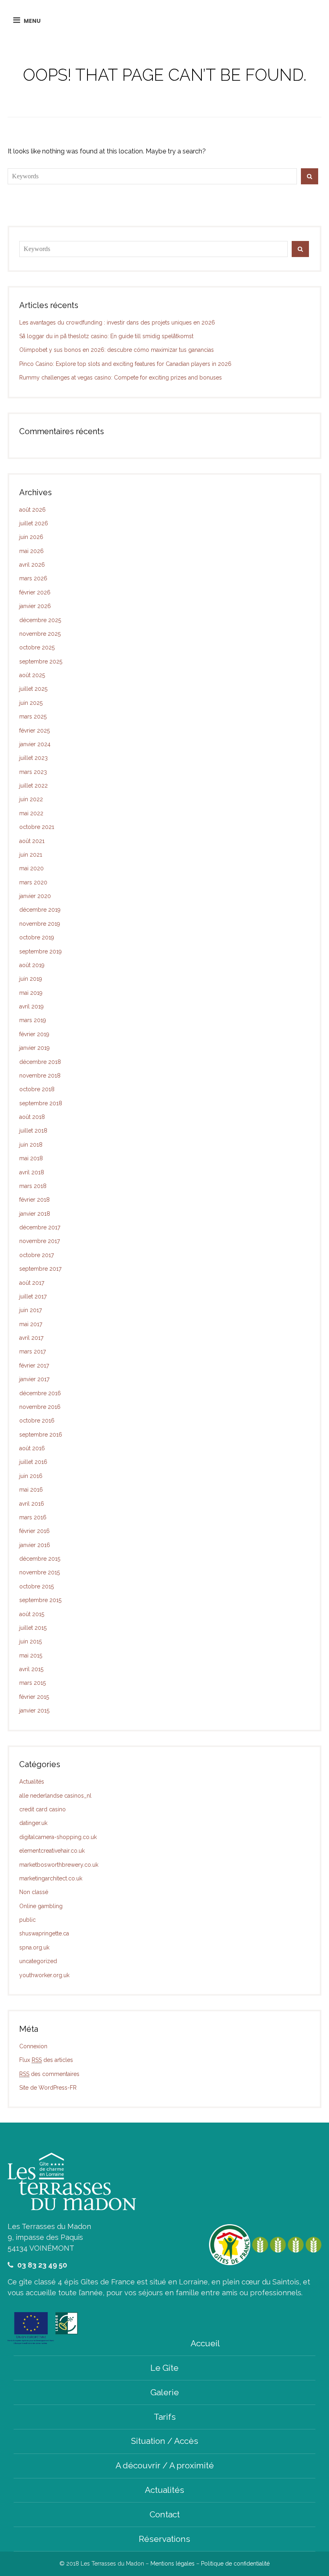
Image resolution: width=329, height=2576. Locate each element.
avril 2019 (31, 1006)
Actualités (32, 1782)
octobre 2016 (37, 1421)
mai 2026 (31, 551)
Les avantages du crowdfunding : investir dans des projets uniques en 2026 (117, 323)
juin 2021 (31, 855)
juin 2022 (31, 799)
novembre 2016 (40, 1407)
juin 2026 (31, 537)
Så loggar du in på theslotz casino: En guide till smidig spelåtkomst (106, 336)
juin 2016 (31, 1476)
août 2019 (32, 965)
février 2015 (34, 1697)
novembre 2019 (40, 924)
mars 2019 (33, 1020)
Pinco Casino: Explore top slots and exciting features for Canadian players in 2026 (125, 364)
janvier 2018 (35, 1214)
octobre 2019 (37, 937)
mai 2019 (31, 993)
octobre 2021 (37, 827)
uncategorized (38, 1961)
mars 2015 (32, 1683)
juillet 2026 (34, 523)
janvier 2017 (34, 1379)
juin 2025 (31, 703)
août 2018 (32, 1117)
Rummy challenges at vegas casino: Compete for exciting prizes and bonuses (121, 378)
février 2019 (34, 1034)
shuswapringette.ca (44, 1933)
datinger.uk (33, 1823)
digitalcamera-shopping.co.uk (58, 1837)
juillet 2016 (33, 1462)
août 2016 (32, 1448)
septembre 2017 (40, 1269)
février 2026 (35, 592)
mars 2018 (33, 1186)
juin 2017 (30, 1310)
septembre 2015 (40, 1600)
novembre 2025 (40, 634)
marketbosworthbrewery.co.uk (59, 1865)
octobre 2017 (37, 1255)
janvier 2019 (35, 1048)
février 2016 (35, 1531)
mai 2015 (31, 1655)
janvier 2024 (35, 744)
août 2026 (32, 510)
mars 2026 (33, 578)
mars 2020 (33, 882)
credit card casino (43, 1809)
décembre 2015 (40, 1559)
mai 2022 (31, 813)
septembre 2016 (41, 1435)
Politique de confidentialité (235, 2564)
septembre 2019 (41, 951)
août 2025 (32, 675)
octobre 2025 (37, 647)
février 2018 (35, 1200)
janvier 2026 (35, 606)
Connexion (33, 2046)
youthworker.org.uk (44, 1975)
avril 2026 (32, 565)
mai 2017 (31, 1324)
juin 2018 (31, 1145)
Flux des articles (46, 2060)
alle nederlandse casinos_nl (55, 1796)
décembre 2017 (40, 1227)
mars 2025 (33, 716)
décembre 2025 (40, 620)
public (27, 1920)
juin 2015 (30, 1641)
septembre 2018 (41, 1103)
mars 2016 (33, 1517)
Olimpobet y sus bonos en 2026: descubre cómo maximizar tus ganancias (117, 350)
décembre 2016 (40, 1393)
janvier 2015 (34, 1711)
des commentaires (49, 2074)
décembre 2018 (40, 1062)
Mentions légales (173, 2564)
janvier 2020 (35, 896)
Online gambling (41, 1906)
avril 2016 (32, 1504)
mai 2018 (31, 1158)
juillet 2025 (33, 689)
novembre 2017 (40, 1241)
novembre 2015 (40, 1572)
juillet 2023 (34, 758)
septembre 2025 (41, 661)
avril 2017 (31, 1338)
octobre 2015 (37, 1586)
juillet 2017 (33, 1296)
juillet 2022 (34, 786)
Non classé (34, 1892)
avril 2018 (32, 1172)
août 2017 (32, 1283)
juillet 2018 (33, 1131)
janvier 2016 (35, 1545)
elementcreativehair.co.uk (52, 1851)
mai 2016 (31, 1490)
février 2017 (34, 1366)
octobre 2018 (37, 1089)
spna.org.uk (34, 1947)
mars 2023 (33, 772)
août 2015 (32, 1614)
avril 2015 (31, 1669)
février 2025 (35, 731)
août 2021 (32, 841)
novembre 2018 (40, 1076)
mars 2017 (32, 1351)
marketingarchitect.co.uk (51, 1878)
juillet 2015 (33, 1628)
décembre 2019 (40, 910)
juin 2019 (31, 979)
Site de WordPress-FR (48, 2088)
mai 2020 (31, 868)
